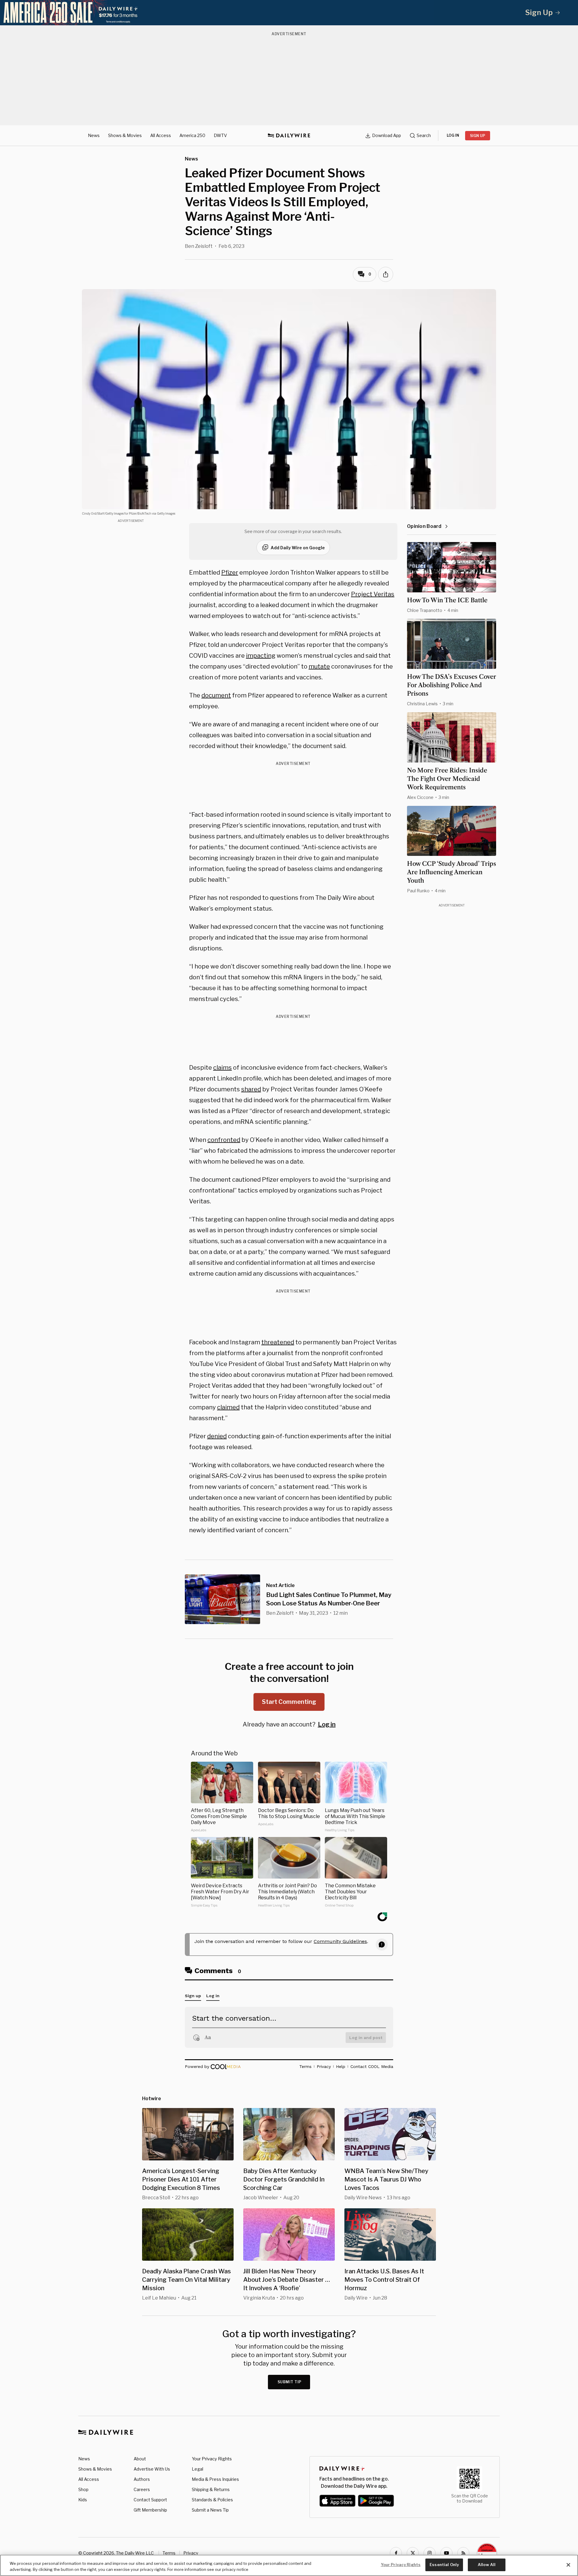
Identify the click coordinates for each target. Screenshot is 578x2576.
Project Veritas (373, 594)
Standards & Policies (212, 2500)
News (94, 135)
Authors (142, 2479)
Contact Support (150, 2500)
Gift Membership (150, 2510)
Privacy (191, 2553)
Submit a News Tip (210, 2510)
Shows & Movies (125, 135)
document (216, 695)
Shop (83, 2489)
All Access (161, 135)
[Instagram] (430, 2553)
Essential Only (444, 2565)
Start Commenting (289, 1702)
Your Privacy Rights (212, 2459)
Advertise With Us (152, 2469)
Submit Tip (290, 2382)
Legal (197, 2469)
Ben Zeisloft (199, 246)
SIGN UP (478, 136)
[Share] (386, 274)
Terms (169, 2553)
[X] (413, 2553)
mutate (319, 666)
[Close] (568, 2565)
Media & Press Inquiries (215, 2479)
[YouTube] (446, 2553)
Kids (83, 2500)
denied (217, 1436)
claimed (228, 1407)
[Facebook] (396, 2553)
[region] (289, 2565)
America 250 (192, 135)
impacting (261, 656)
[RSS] (463, 2553)
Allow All (487, 2565)
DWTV (220, 135)
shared (251, 1089)
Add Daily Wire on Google (298, 548)
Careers (142, 2489)
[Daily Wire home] (289, 136)
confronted (224, 1140)
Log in (327, 1724)
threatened (278, 1342)
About (140, 2459)
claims (222, 1068)
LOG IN (453, 135)
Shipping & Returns (211, 2489)
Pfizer (230, 572)
